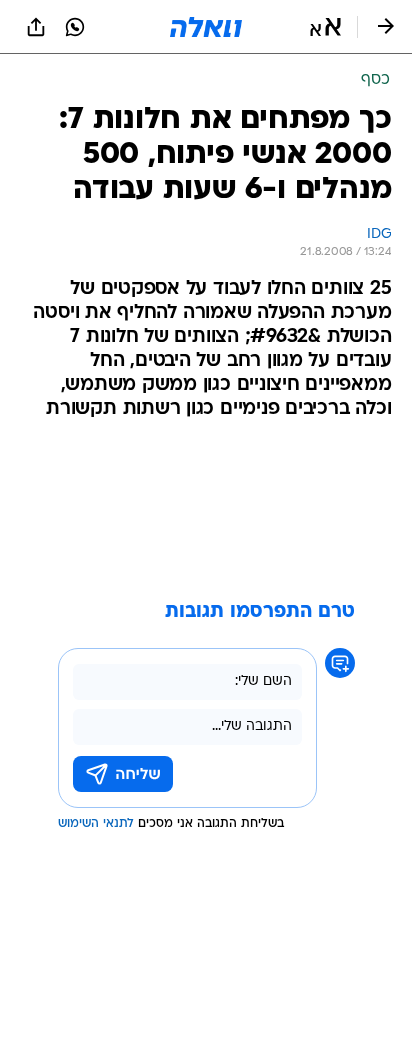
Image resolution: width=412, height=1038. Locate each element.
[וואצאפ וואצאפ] (75, 27)
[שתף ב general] (36, 27)
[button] (325, 27)
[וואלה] (206, 27)
